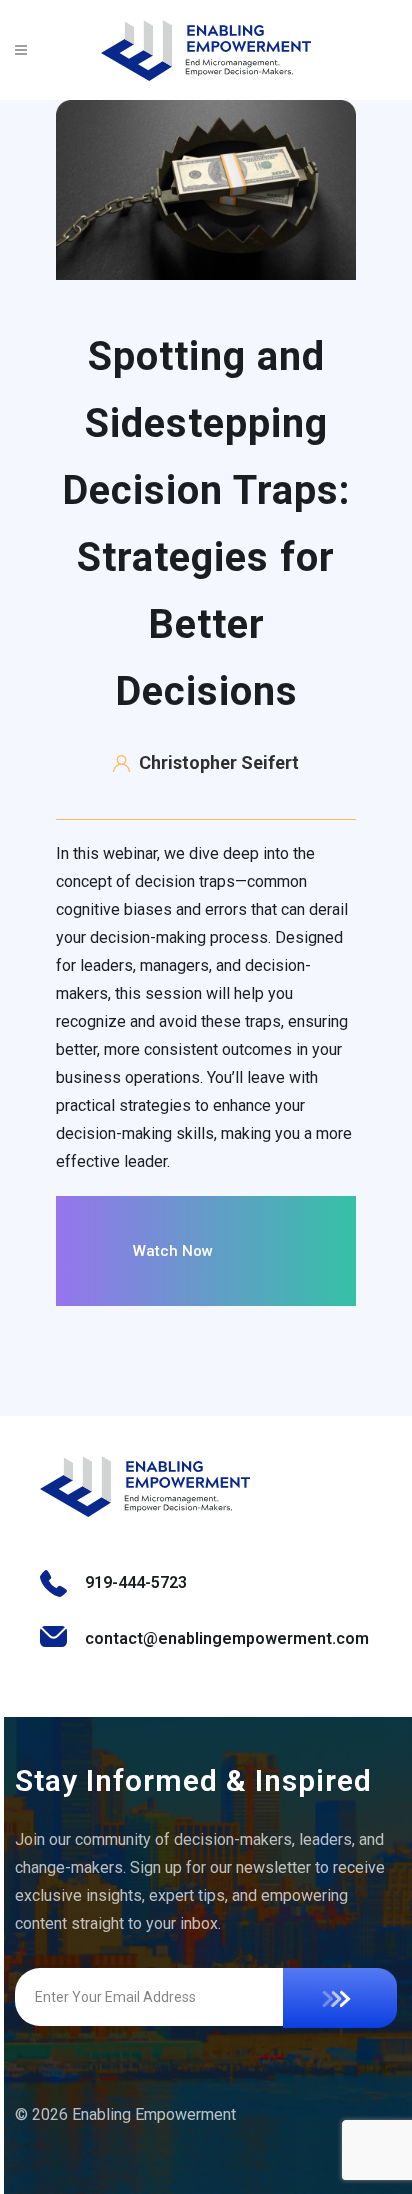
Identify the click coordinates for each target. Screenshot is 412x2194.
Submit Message (340, 1998)
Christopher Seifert (219, 762)
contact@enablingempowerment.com (227, 1638)
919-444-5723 (136, 1582)
